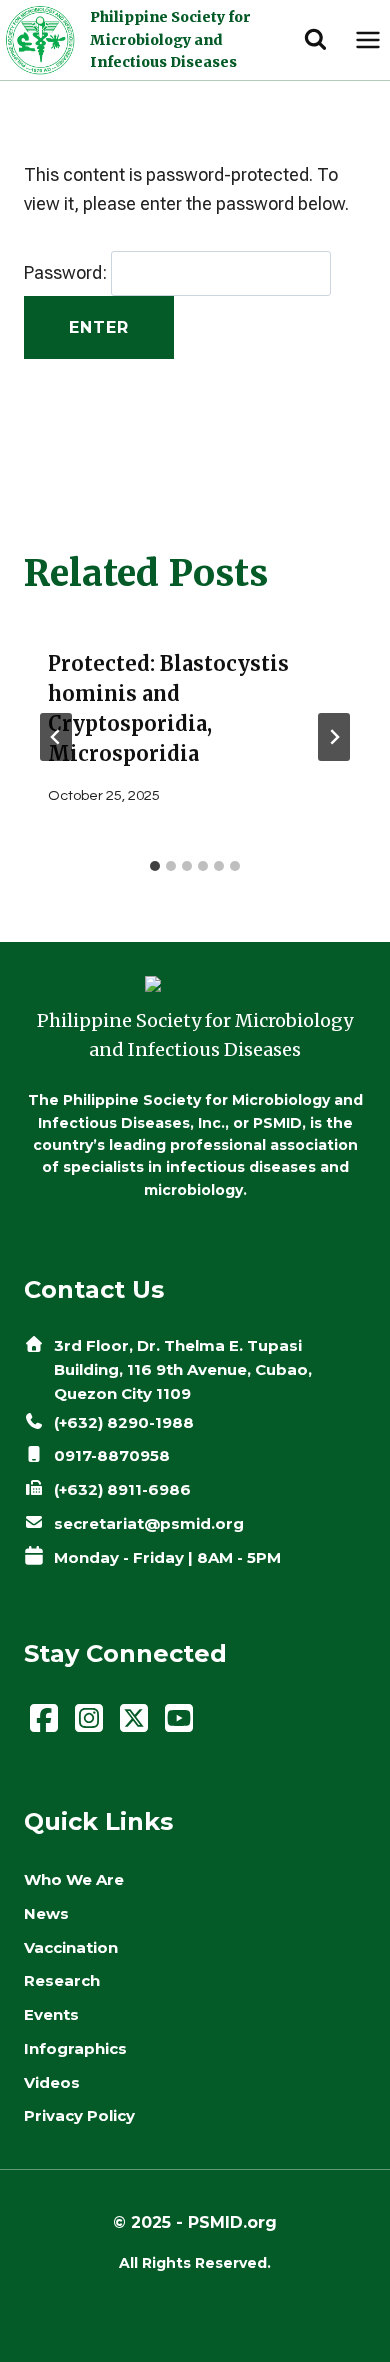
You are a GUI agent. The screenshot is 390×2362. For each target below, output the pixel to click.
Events (51, 2014)
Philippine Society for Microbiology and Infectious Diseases (170, 39)
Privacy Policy (79, 2115)
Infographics (75, 2048)
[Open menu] (367, 39)
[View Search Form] (315, 40)
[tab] (155, 866)
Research (62, 1980)
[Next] (334, 737)
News (46, 1913)
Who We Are (74, 1879)
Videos (52, 2082)
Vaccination (71, 1947)
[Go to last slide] (56, 737)
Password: (67, 272)
